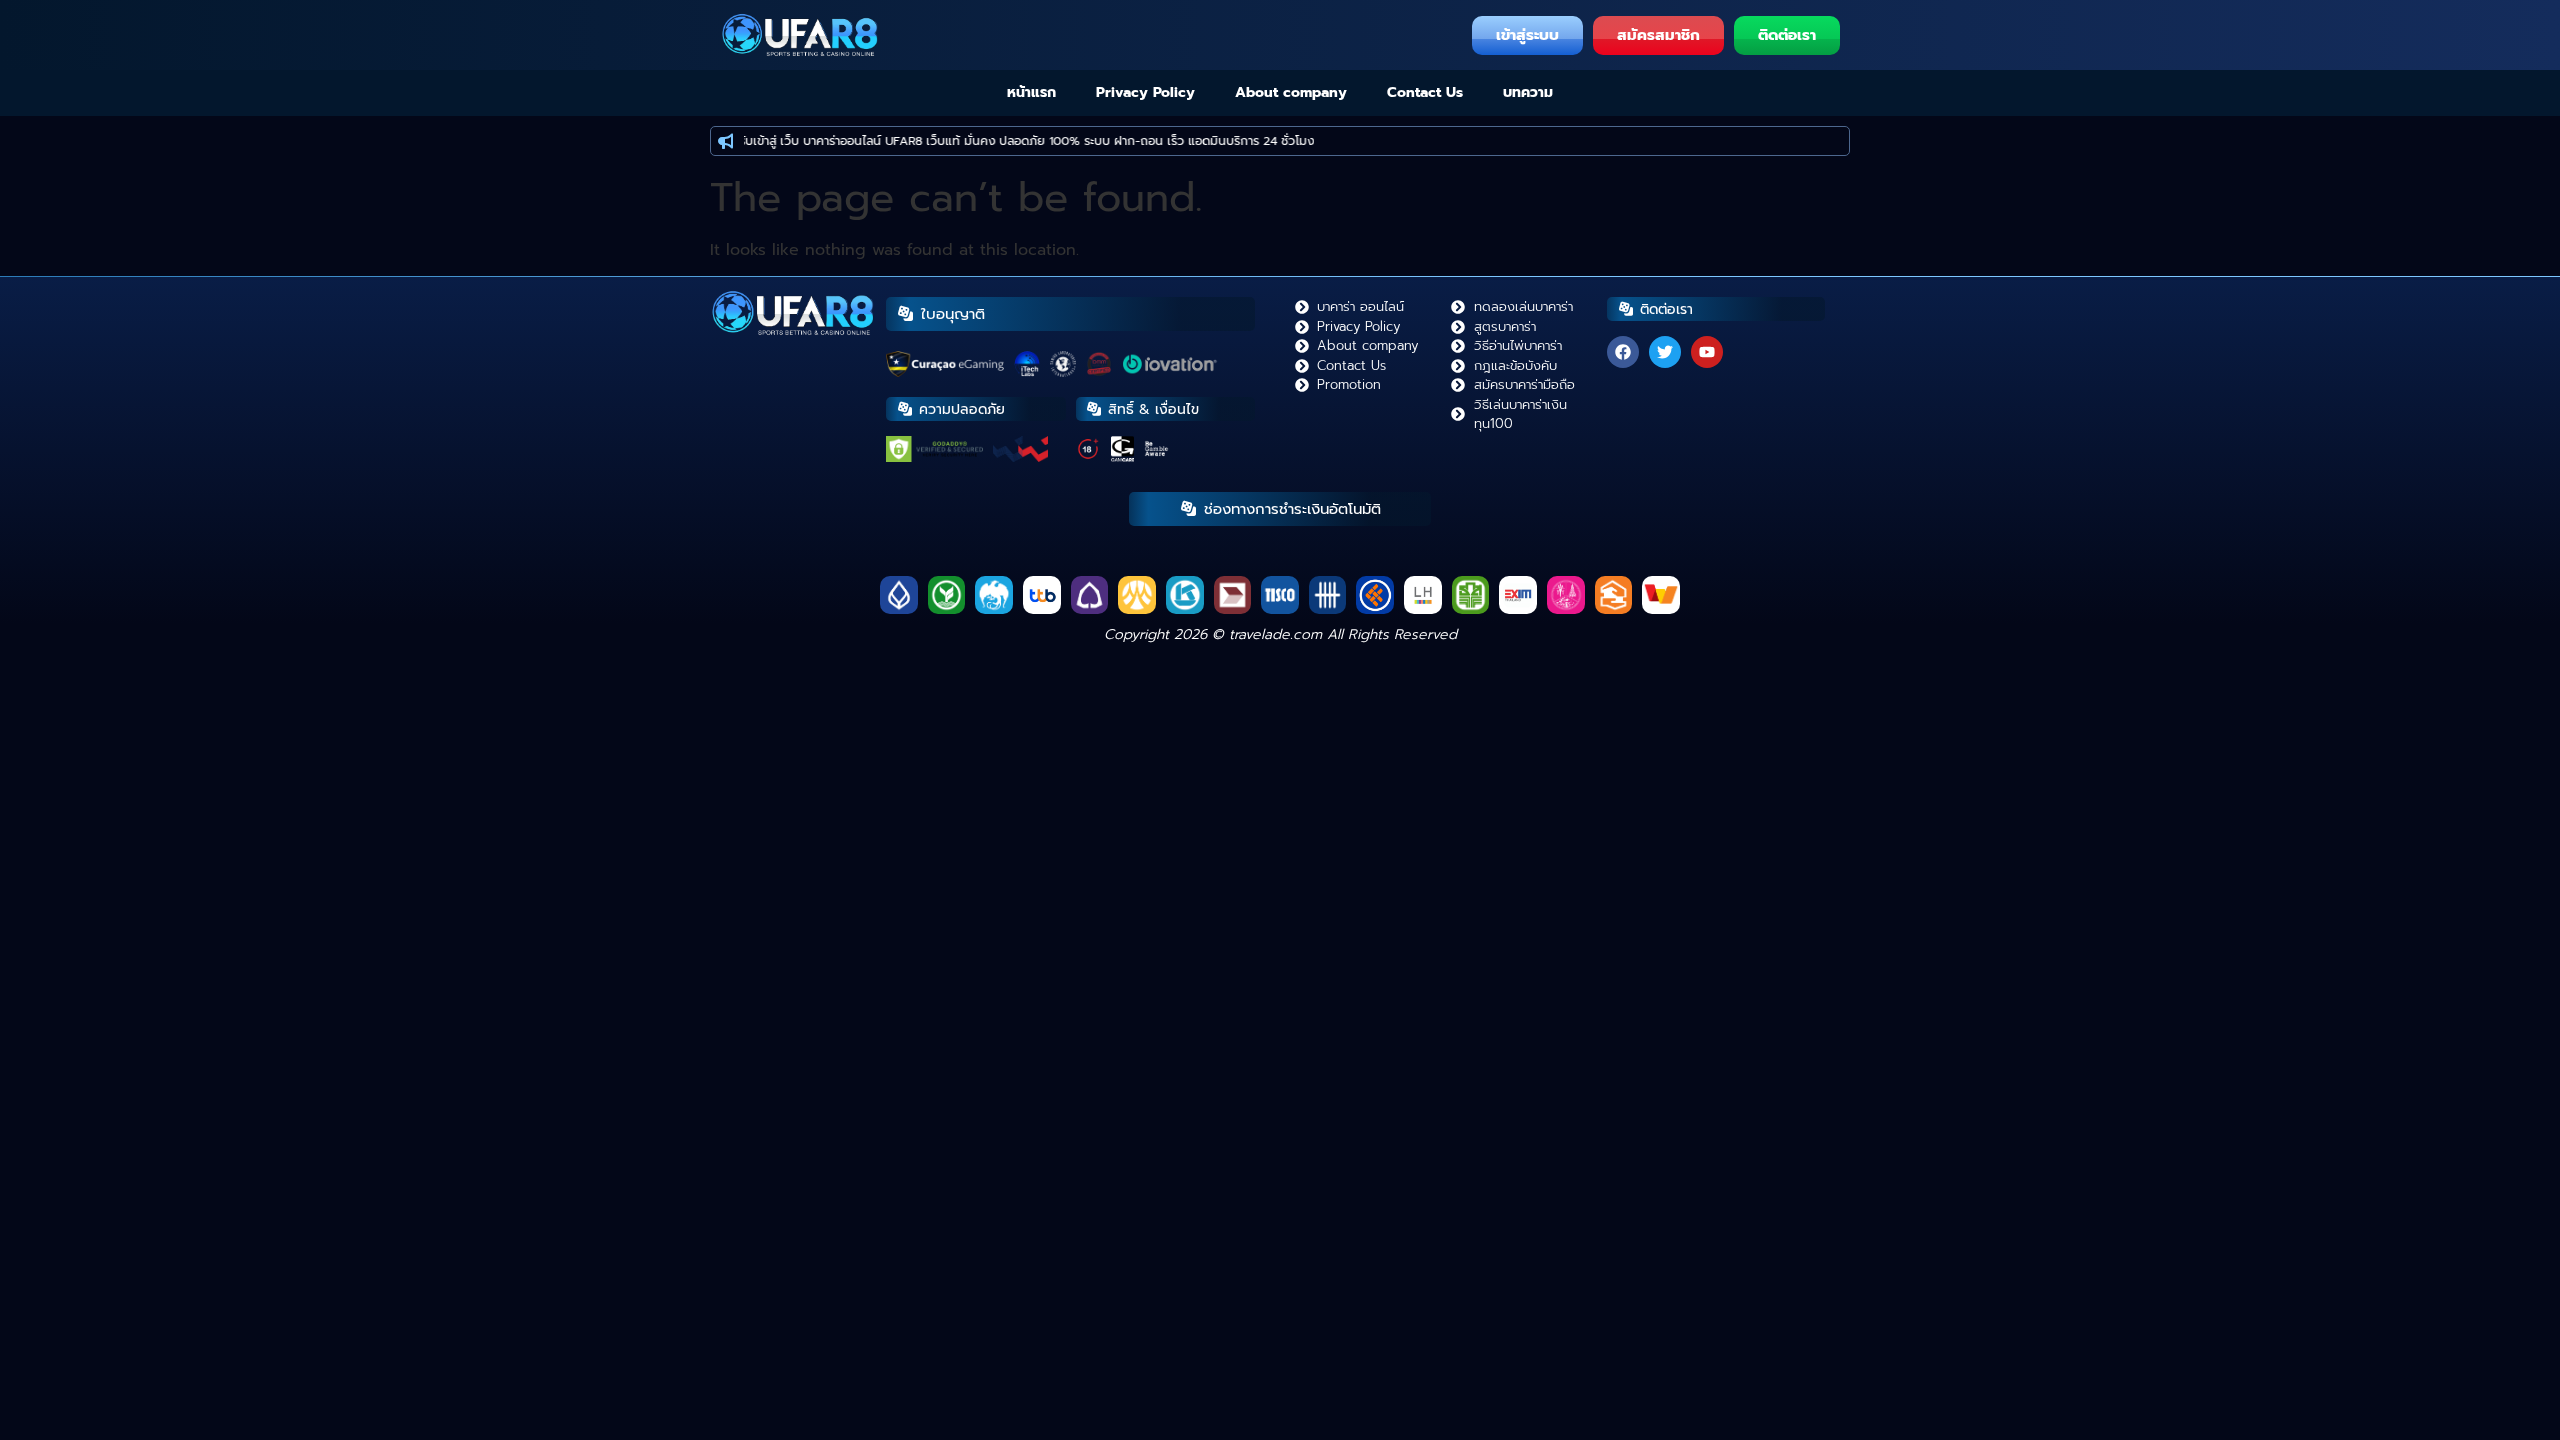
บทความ (1528, 92)
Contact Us (1425, 92)
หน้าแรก (1031, 92)
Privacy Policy (1145, 92)
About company (1291, 92)
